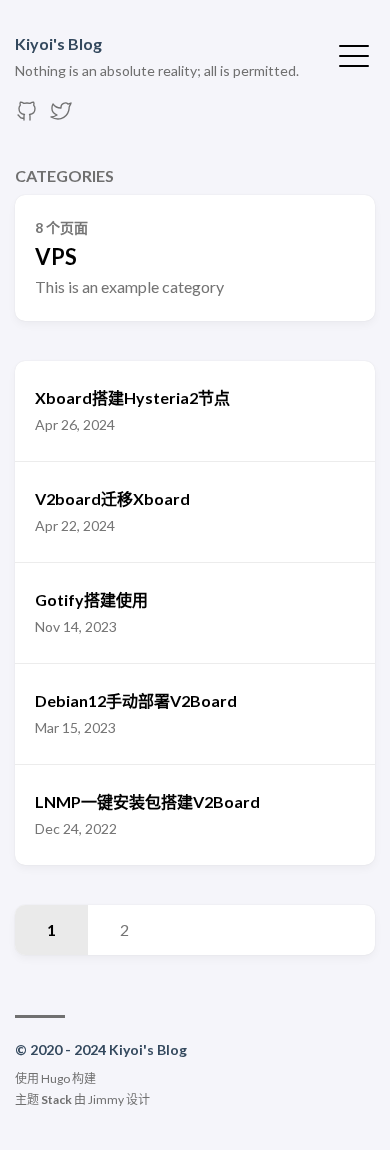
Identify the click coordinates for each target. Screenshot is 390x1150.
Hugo (55, 1078)
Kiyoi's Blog (58, 43)
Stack (56, 1099)
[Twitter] (61, 116)
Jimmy (106, 1099)
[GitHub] (27, 116)
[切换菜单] (354, 54)
